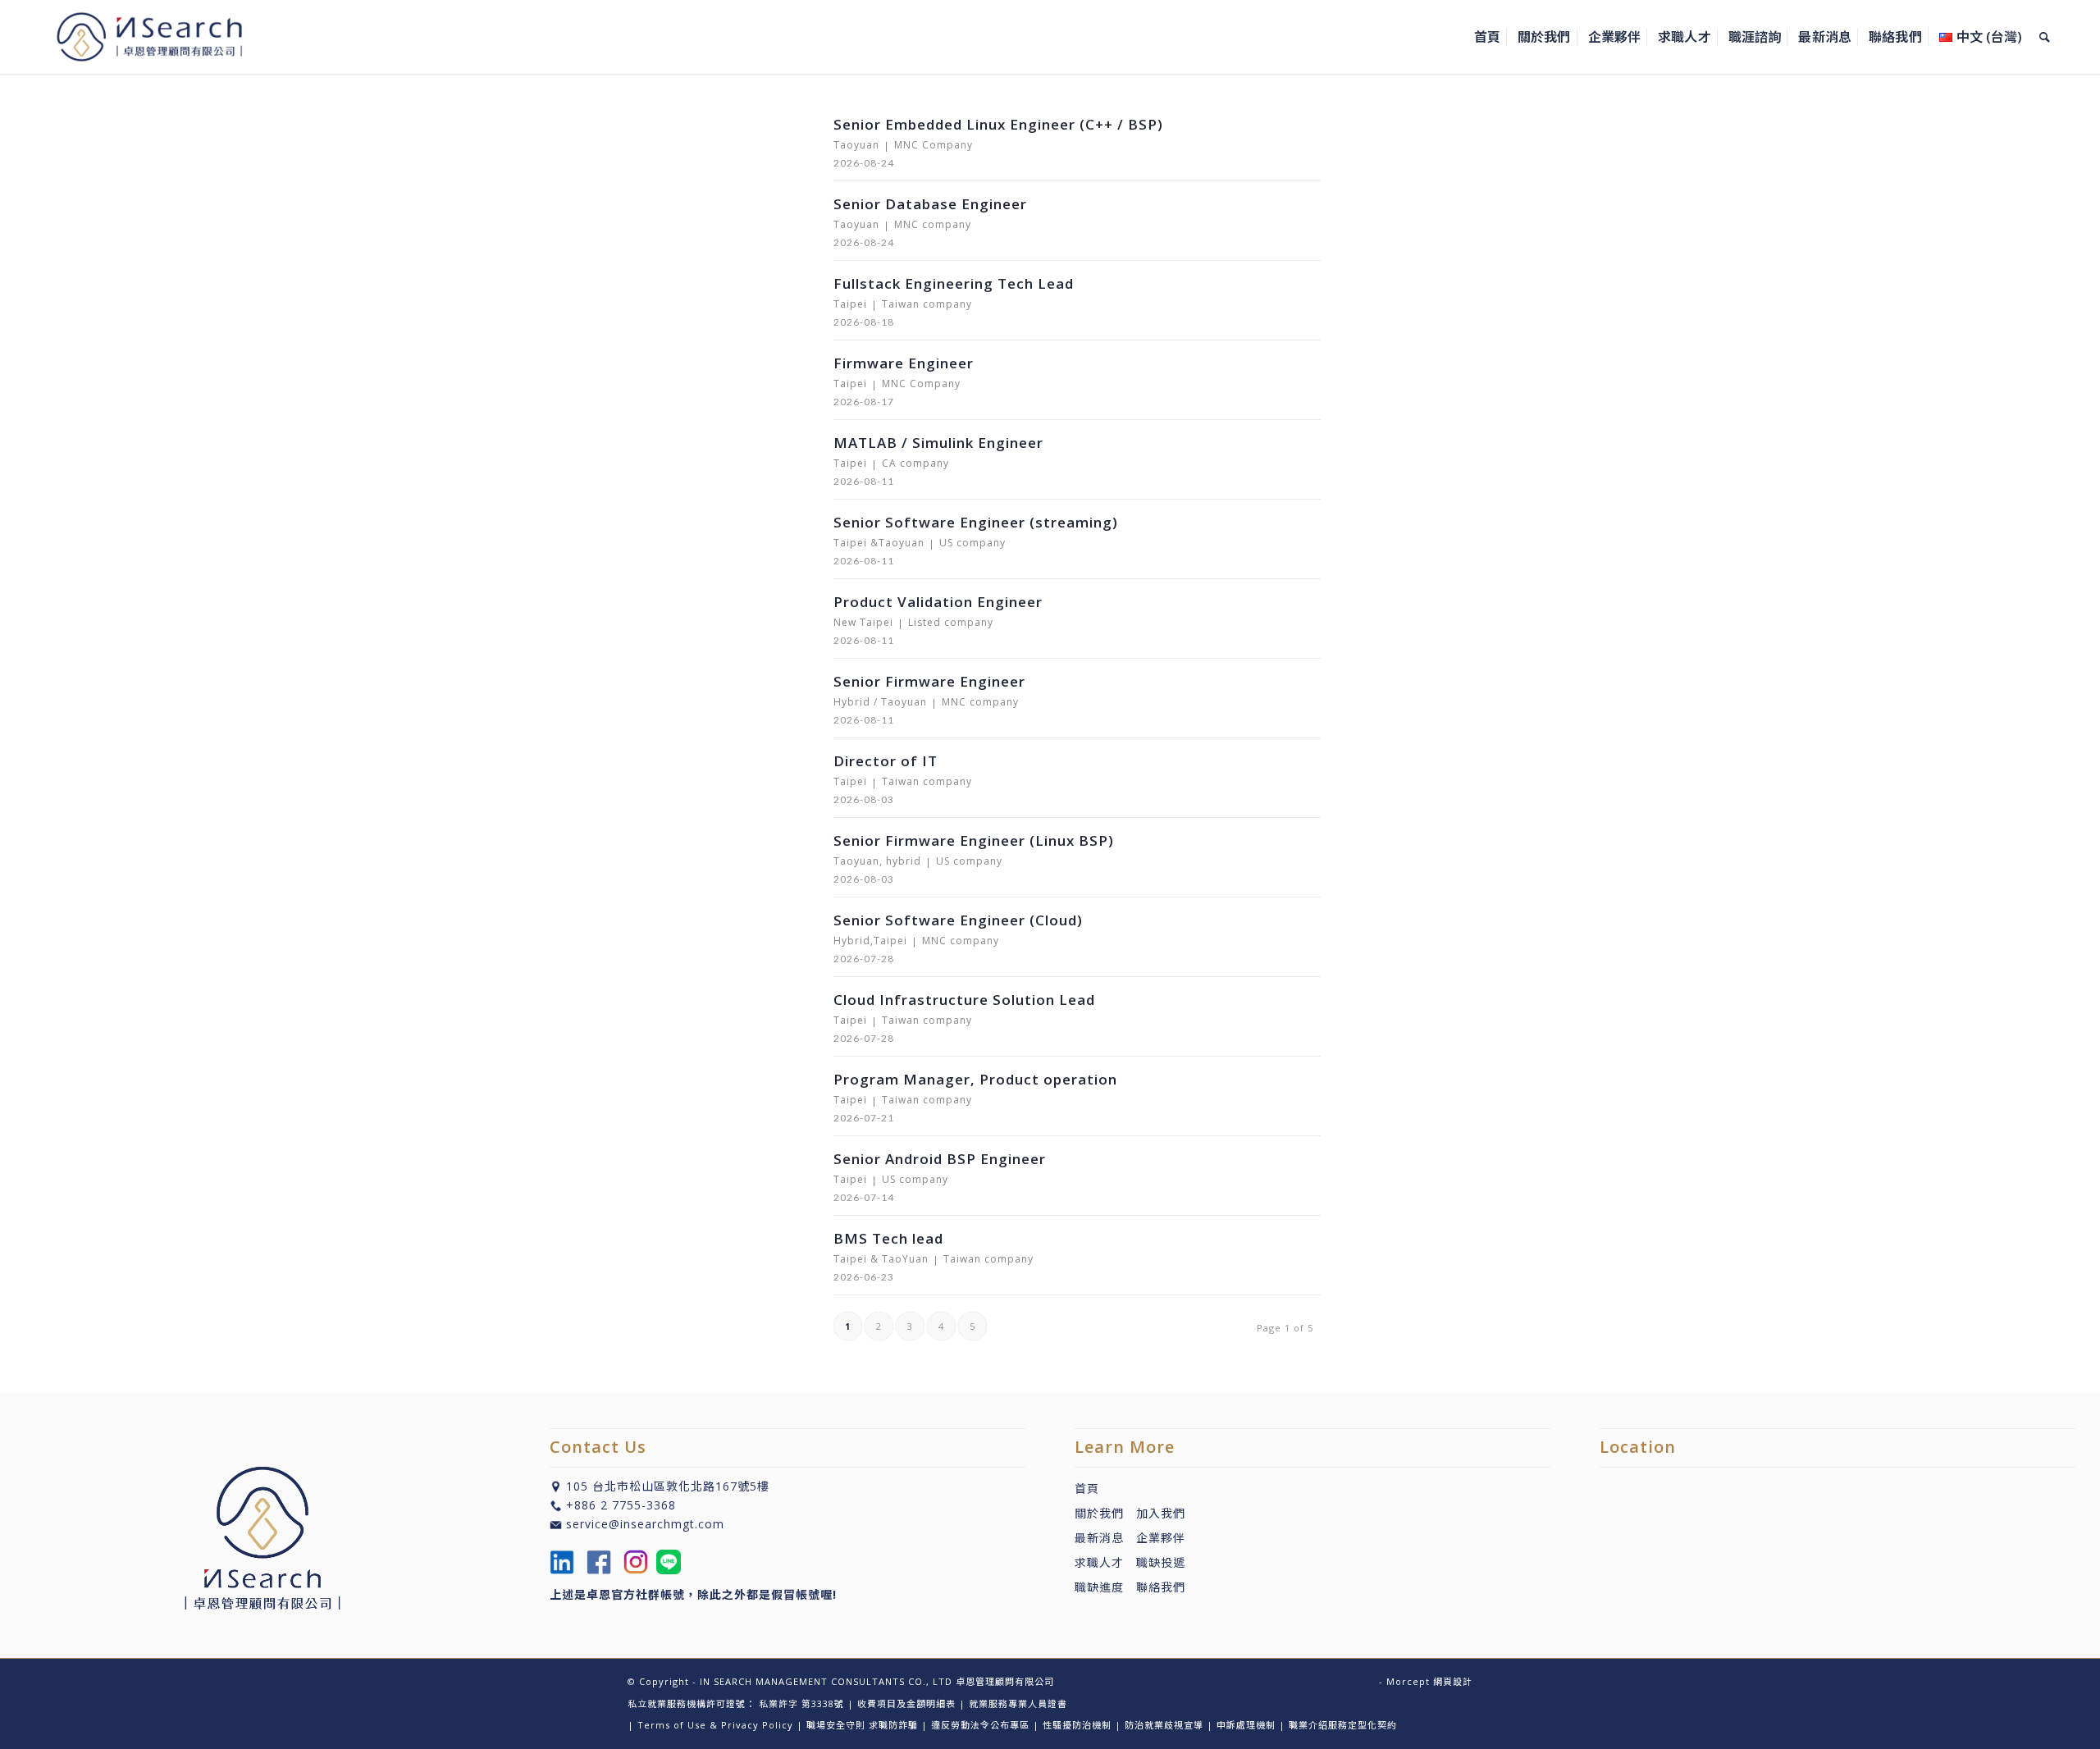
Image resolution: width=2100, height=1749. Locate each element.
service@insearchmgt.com (645, 1524)
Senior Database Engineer (930, 204)
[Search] (2045, 37)
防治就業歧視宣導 (1164, 1725)
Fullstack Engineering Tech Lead (954, 283)
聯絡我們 (1161, 1587)
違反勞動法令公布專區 (980, 1725)
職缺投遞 (1155, 1562)
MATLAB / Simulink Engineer (938, 443)
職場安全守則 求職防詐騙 (862, 1725)
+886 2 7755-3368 (621, 1505)
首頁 (1087, 1489)
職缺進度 (1105, 1587)
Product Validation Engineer (938, 602)
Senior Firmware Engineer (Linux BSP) (974, 840)
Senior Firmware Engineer (929, 681)
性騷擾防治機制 (1077, 1725)
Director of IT (886, 761)
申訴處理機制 (1246, 1725)
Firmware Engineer (904, 363)
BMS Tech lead (888, 1238)
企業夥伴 (1161, 1538)
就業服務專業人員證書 (1018, 1703)
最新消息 (1105, 1538)
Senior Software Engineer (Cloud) (958, 920)
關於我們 (1099, 1513)
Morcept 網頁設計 (1429, 1681)
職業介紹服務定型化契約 (1343, 1725)
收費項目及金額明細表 (906, 1703)
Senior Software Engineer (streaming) (976, 522)
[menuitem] (1487, 37)
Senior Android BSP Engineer (940, 1159)
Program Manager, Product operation (975, 1079)
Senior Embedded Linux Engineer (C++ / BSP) (998, 124)
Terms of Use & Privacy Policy (715, 1725)
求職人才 (1099, 1562)
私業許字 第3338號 (801, 1703)
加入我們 (1161, 1513)
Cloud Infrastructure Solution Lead (964, 1000)
